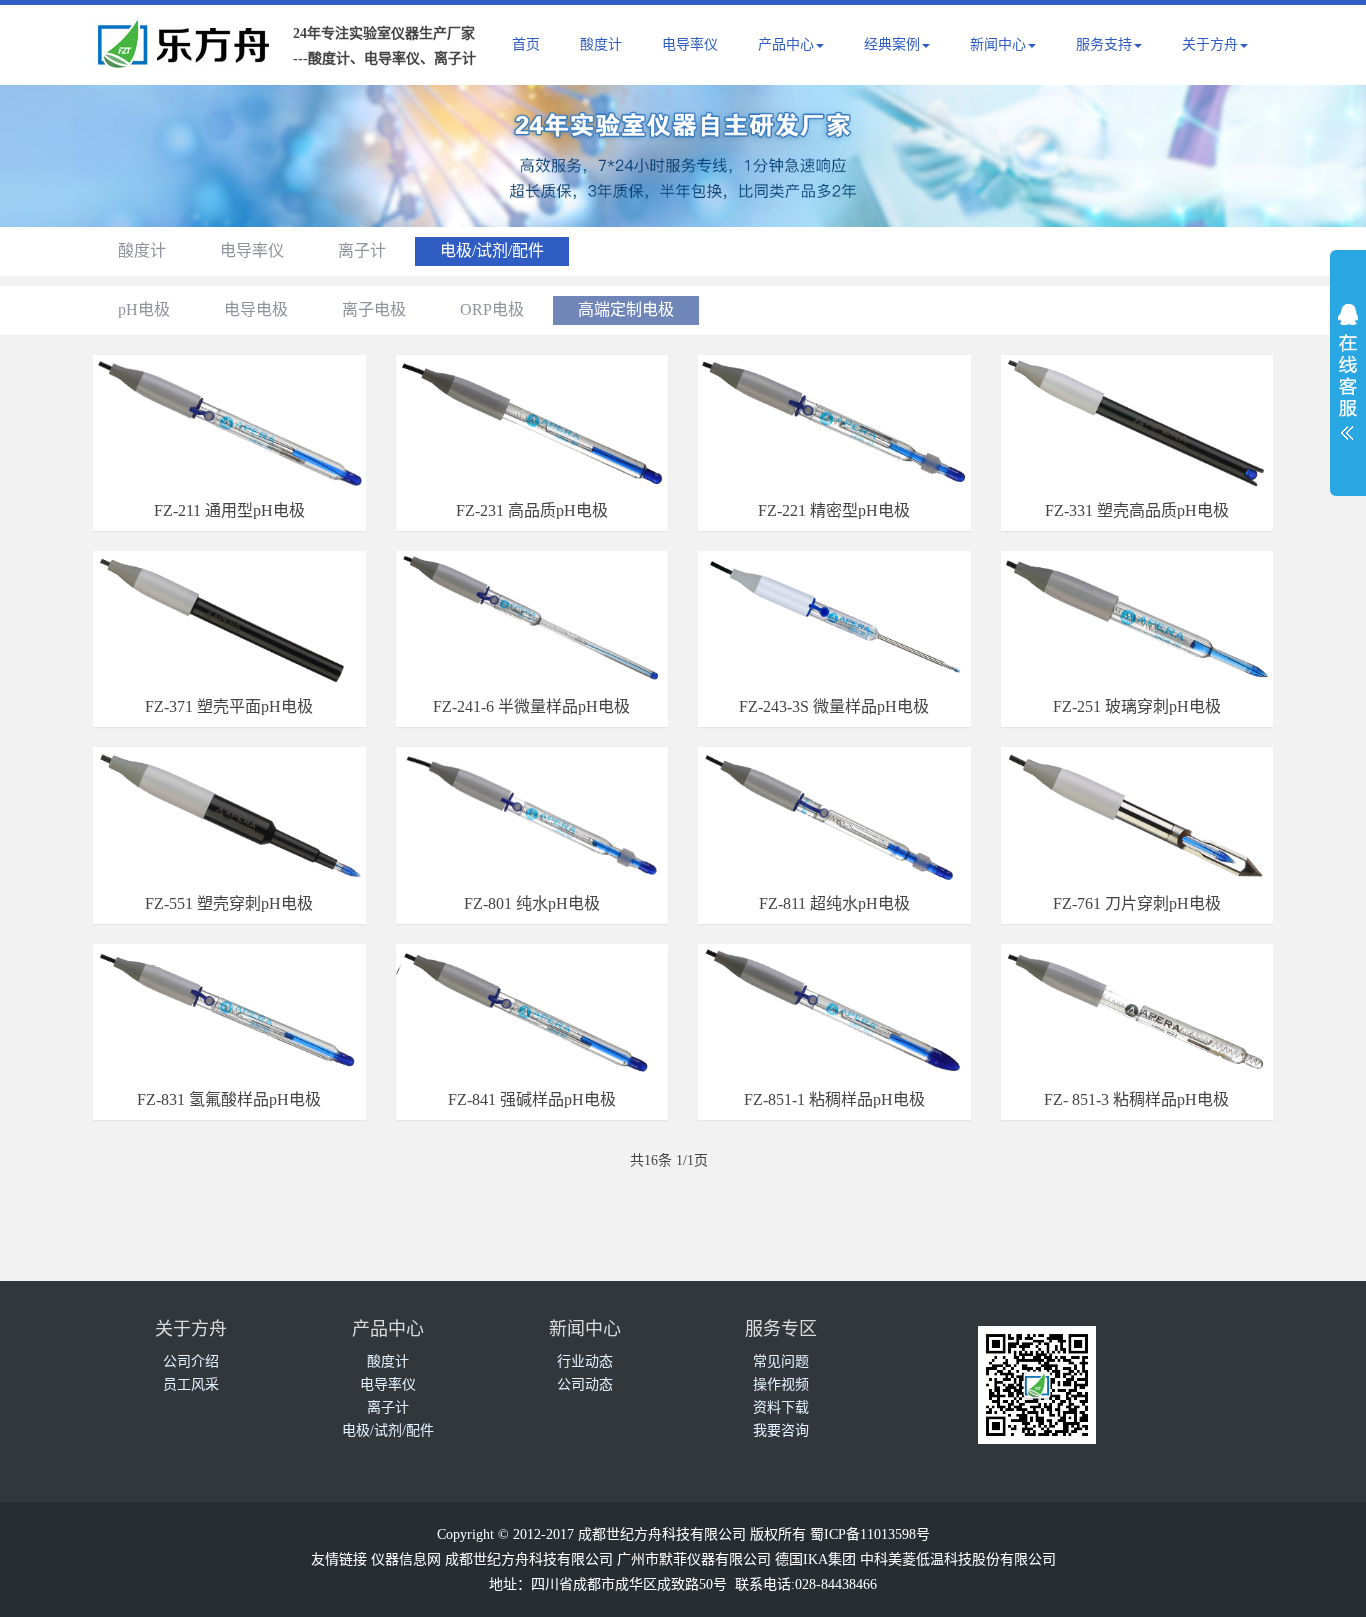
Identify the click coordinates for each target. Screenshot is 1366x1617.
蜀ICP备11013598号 (870, 1534)
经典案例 (892, 44)
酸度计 (601, 44)
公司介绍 (191, 1361)
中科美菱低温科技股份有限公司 (958, 1559)
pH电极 (144, 309)
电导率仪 (690, 44)
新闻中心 (998, 44)
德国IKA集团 (815, 1559)
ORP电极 (492, 309)
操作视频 (781, 1384)
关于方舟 (1210, 44)
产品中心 (786, 44)
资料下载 (781, 1407)
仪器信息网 (406, 1559)
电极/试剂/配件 (492, 250)
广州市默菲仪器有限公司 (694, 1559)
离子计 (362, 250)
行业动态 (585, 1361)
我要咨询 (781, 1430)
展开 (1348, 366)
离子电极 (374, 309)
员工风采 (191, 1384)
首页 (526, 44)
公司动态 (585, 1384)
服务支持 (1104, 44)
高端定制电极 (626, 309)
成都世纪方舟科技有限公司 (529, 1559)
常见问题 (781, 1361)
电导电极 (256, 309)
